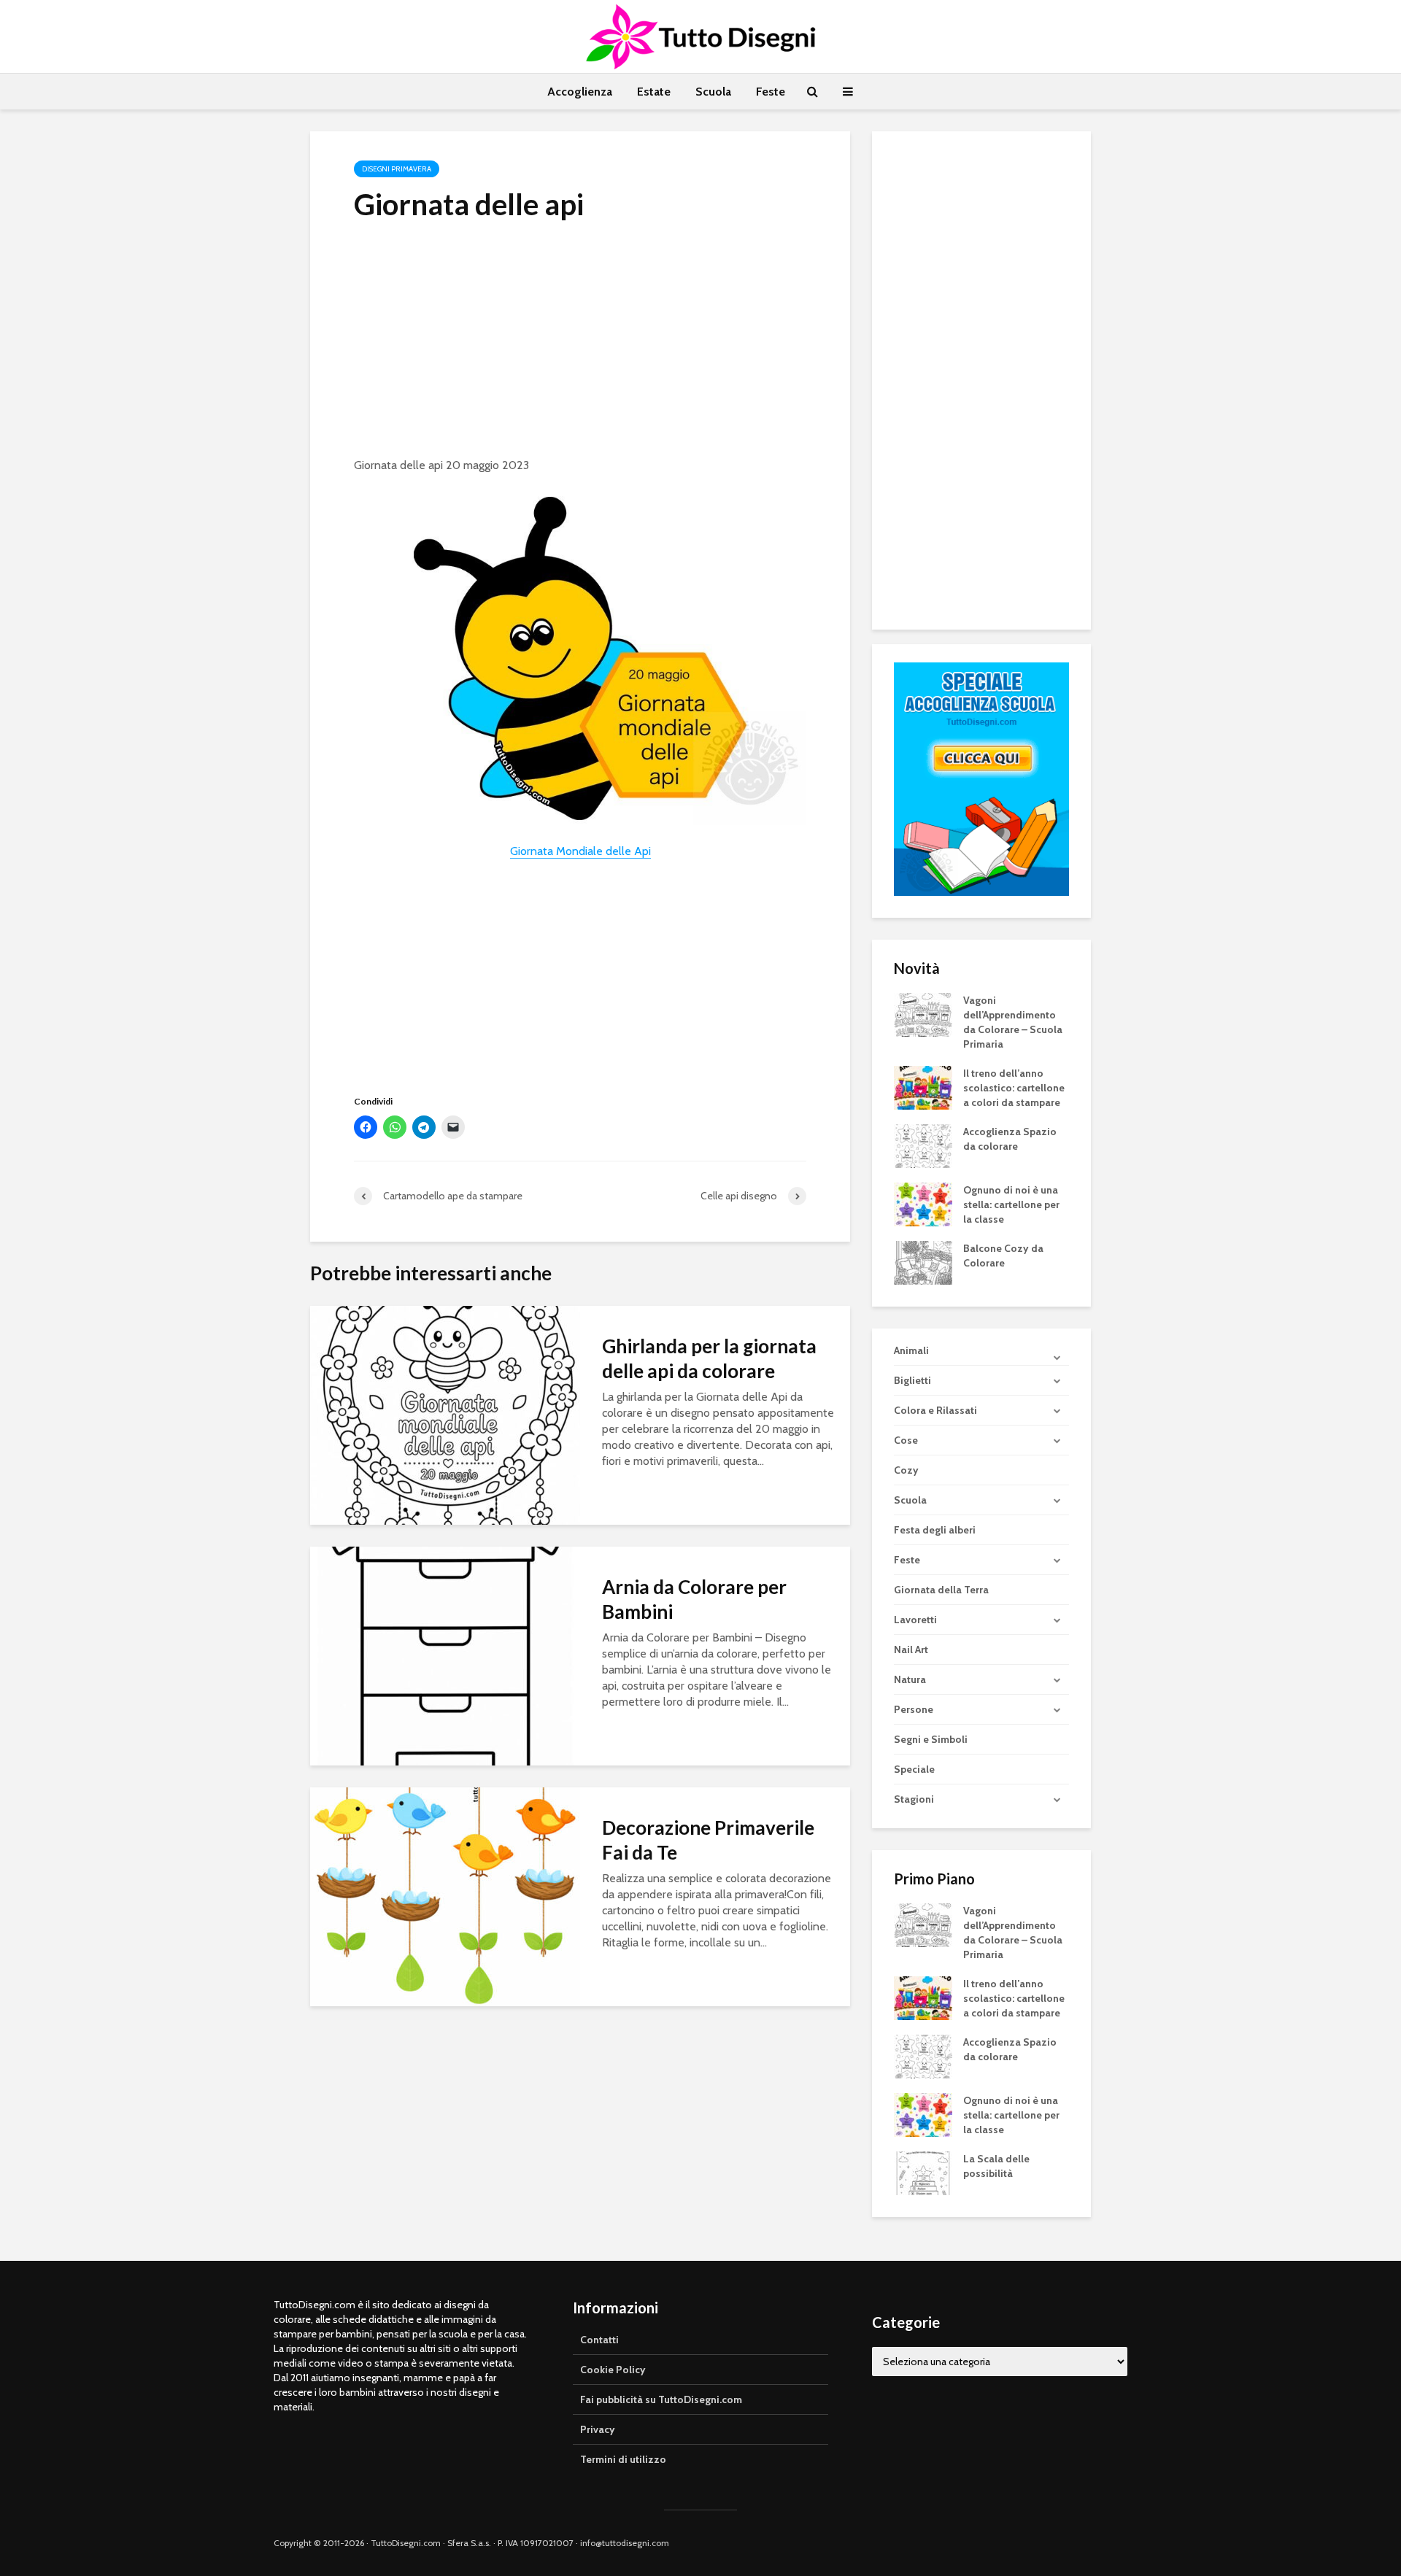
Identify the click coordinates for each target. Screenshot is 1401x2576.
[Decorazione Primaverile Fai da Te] (445, 1896)
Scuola (713, 92)
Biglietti (912, 1380)
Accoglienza (580, 92)
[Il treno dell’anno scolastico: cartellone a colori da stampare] (923, 1086)
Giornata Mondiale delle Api (580, 851)
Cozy (906, 1470)
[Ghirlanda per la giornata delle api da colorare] (445, 1414)
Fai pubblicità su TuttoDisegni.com (661, 2399)
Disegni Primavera (397, 169)
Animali (911, 1350)
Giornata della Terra (941, 1590)
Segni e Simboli (931, 1739)
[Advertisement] (580, 344)
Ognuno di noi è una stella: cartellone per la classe (1011, 1204)
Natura (910, 1679)
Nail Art (911, 1649)
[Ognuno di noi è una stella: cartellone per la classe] (923, 1203)
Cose (906, 1440)
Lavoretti (915, 1620)
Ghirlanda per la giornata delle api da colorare (709, 1358)
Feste (771, 92)
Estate (654, 92)
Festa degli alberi (935, 1530)
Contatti (599, 2340)
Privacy (598, 2429)
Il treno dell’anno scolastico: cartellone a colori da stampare (1014, 1088)
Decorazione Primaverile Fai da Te (708, 1840)
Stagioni (914, 1799)
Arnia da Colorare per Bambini (694, 1599)
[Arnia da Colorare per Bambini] (445, 1655)
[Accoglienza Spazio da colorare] (923, 1145)
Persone (914, 1709)
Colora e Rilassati (935, 1410)
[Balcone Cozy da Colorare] (923, 1261)
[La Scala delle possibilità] (923, 2173)
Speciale (914, 1769)
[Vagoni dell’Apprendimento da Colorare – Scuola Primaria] (923, 1013)
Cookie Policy (613, 2370)
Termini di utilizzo (623, 2459)
